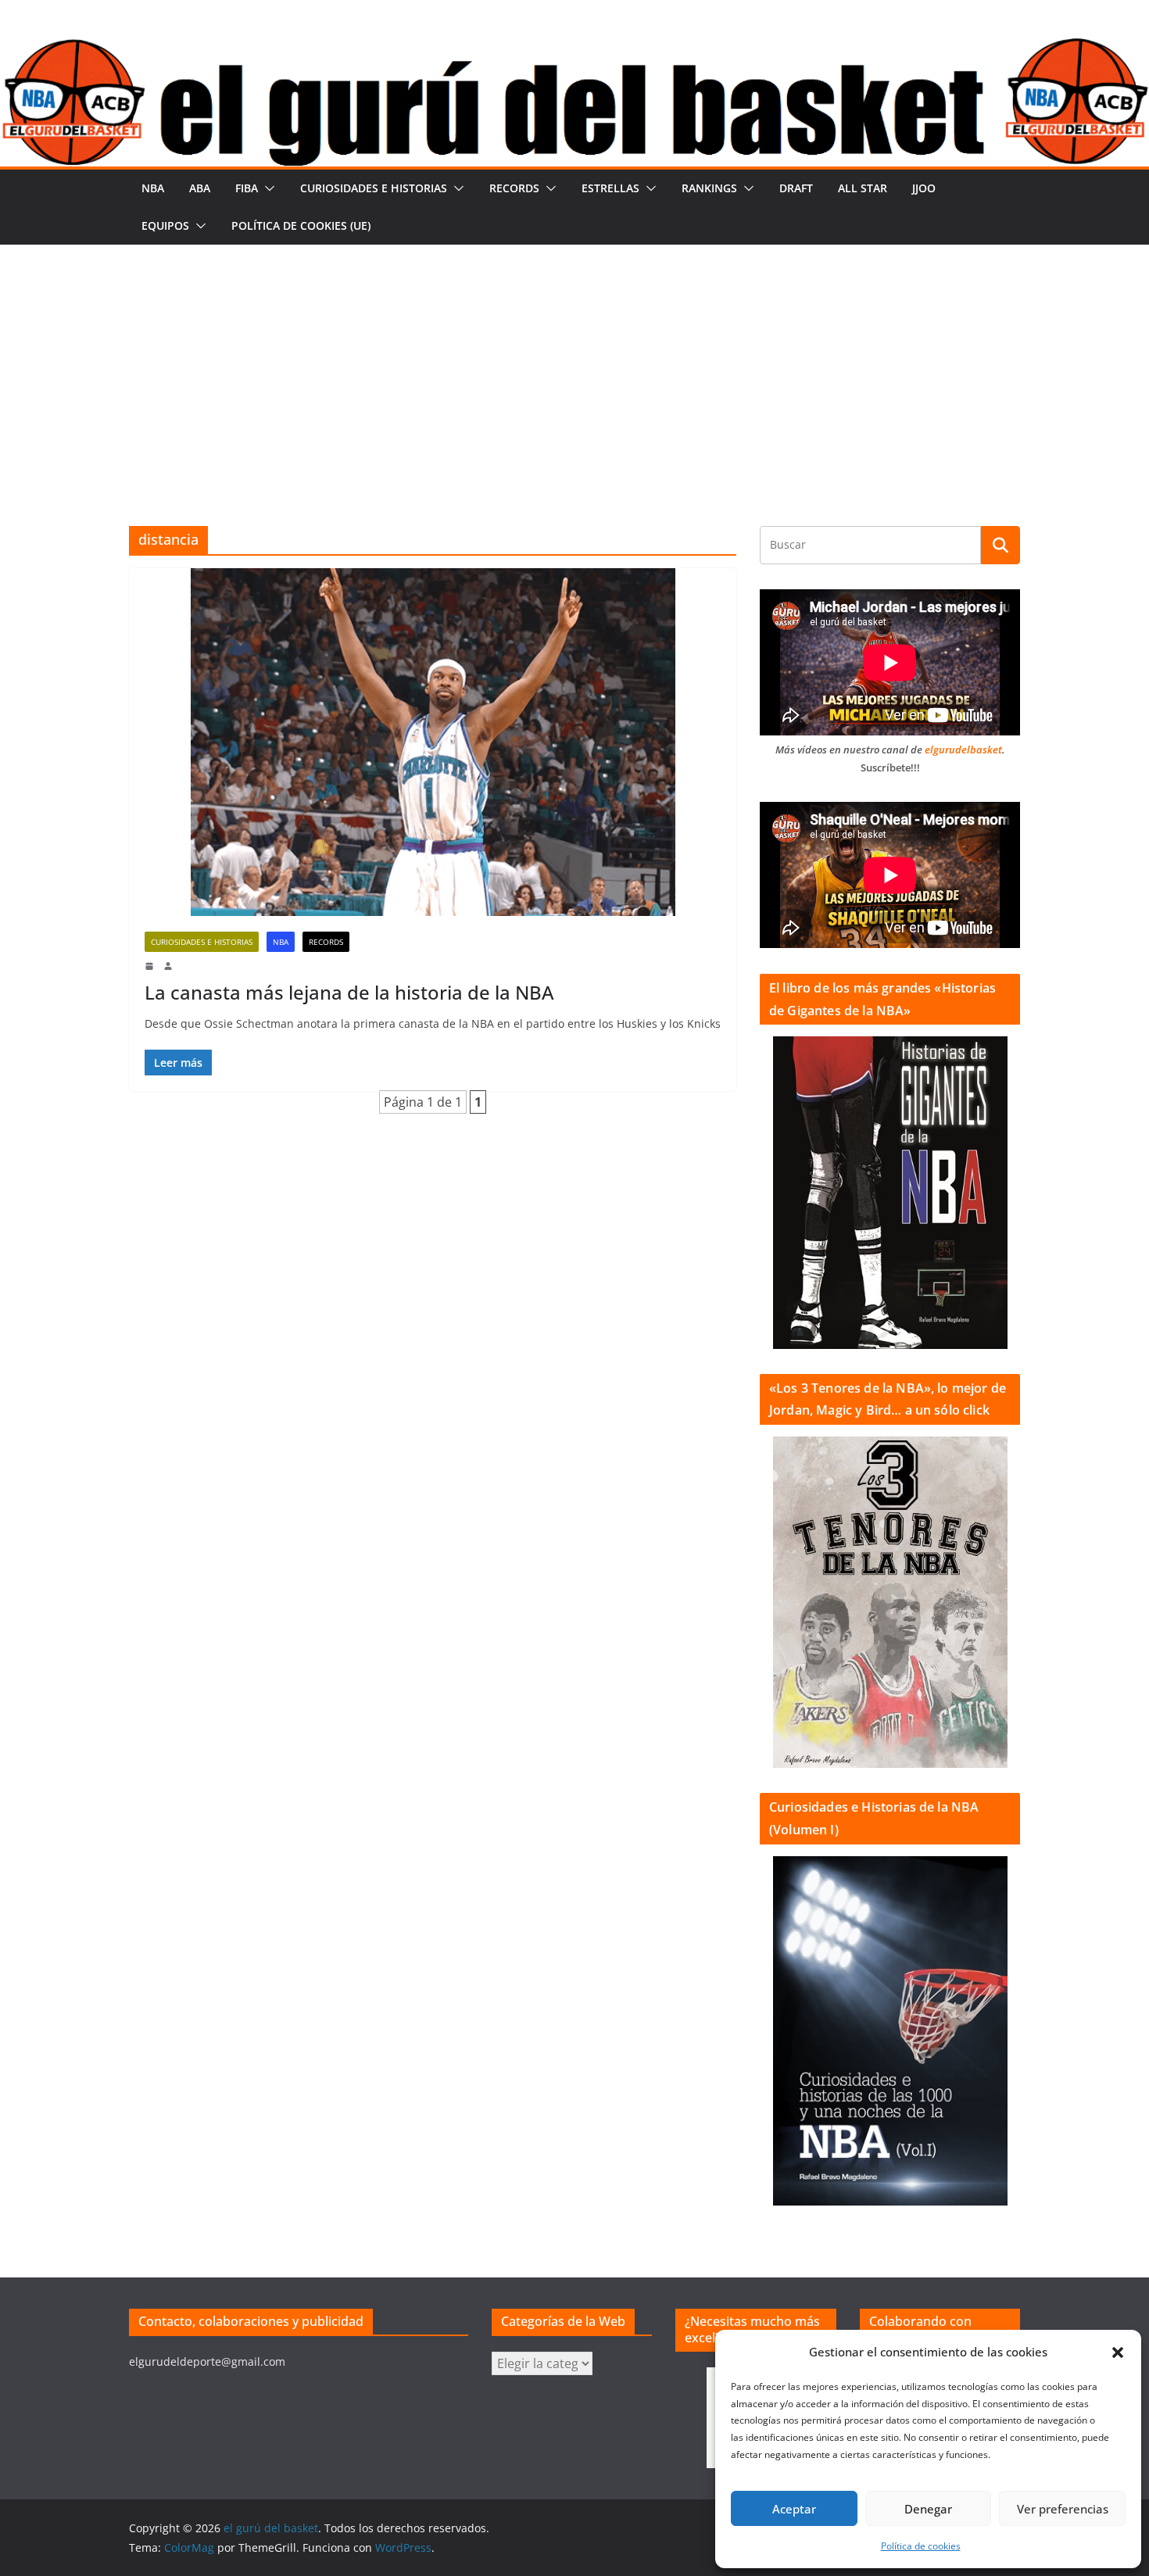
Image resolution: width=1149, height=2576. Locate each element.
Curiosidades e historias (374, 188)
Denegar (928, 2509)
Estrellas (610, 188)
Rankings (709, 188)
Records (514, 188)
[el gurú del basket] (574, 48)
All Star (863, 188)
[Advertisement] (574, 362)
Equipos (165, 225)
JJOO (924, 188)
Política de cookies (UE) (301, 225)
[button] (1118, 2352)
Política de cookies (921, 2546)
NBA (153, 188)
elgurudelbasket (963, 750)
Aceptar (794, 2509)
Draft (796, 188)
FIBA (247, 188)
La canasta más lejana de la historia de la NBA (349, 992)
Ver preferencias (1063, 2509)
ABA (200, 188)
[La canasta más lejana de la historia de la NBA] (433, 742)
